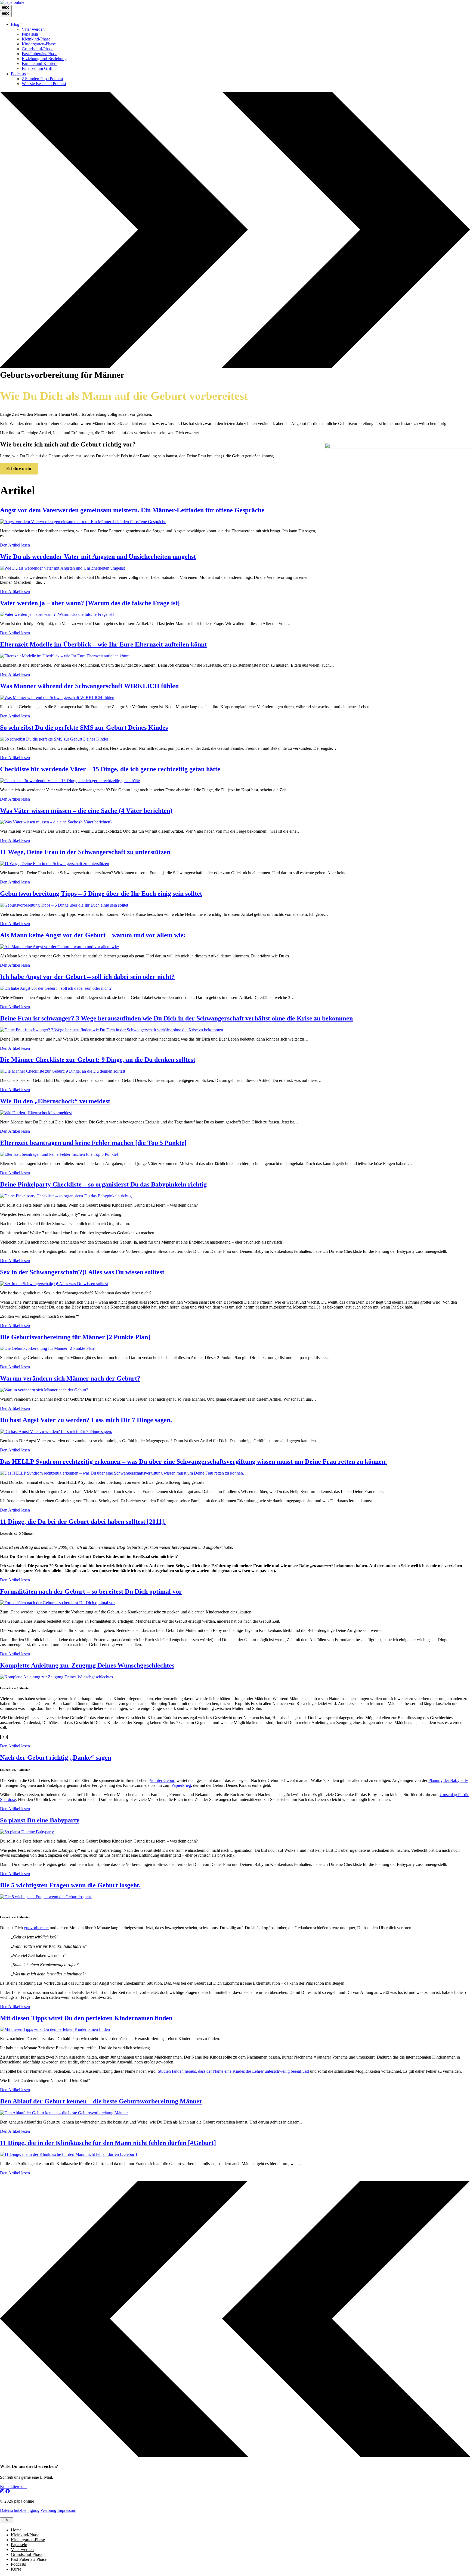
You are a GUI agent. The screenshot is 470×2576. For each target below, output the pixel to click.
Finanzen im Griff (37, 68)
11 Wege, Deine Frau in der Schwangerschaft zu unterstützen (85, 852)
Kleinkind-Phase (36, 39)
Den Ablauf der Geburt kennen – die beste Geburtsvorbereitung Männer (101, 2101)
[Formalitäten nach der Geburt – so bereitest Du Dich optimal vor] (57, 1603)
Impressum (67, 2510)
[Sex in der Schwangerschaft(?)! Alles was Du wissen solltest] (54, 1284)
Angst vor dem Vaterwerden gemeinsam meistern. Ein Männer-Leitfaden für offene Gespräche (132, 510)
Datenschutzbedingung (20, 2510)
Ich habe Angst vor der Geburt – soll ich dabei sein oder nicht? (87, 977)
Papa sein (30, 34)
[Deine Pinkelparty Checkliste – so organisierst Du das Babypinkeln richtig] (66, 1196)
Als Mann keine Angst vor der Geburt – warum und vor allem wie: (93, 935)
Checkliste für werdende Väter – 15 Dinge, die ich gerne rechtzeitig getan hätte (110, 769)
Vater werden (33, 29)
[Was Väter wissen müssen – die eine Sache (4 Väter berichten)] (56, 822)
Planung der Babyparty (448, 1780)
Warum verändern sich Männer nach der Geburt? (70, 1378)
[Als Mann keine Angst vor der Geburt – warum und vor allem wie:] (59, 947)
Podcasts (18, 74)
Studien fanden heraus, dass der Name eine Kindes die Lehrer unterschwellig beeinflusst (233, 2071)
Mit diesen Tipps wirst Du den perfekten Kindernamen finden (86, 2018)
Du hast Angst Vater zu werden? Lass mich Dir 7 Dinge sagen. (86, 1420)
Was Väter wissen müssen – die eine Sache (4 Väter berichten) (86, 811)
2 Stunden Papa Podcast (42, 79)
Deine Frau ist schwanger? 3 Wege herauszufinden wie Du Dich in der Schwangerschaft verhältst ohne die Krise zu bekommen (176, 1018)
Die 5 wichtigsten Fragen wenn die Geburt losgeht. (70, 1885)
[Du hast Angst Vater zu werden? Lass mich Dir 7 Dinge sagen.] (56, 1431)
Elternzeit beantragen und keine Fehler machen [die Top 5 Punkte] (93, 1143)
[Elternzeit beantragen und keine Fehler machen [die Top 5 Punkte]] (59, 1154)
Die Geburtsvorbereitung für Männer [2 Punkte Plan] (75, 1337)
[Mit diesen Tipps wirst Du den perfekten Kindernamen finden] (55, 2029)
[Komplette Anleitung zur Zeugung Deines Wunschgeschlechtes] (56, 1677)
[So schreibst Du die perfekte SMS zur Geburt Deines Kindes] (54, 739)
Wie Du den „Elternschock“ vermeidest (55, 1101)
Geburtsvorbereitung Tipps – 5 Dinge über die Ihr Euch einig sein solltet (101, 894)
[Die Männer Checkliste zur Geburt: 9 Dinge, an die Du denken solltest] (63, 1071)
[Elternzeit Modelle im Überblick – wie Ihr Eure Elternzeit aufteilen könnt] (65, 656)
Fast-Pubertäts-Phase (40, 54)
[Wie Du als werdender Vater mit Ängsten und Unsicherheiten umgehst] (62, 568)
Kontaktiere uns (14, 2486)
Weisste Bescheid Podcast (44, 84)
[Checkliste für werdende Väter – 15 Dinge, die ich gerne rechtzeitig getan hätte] (70, 781)
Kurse (16, 2569)
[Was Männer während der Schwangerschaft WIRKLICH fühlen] (57, 697)
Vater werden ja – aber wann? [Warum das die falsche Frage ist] (90, 603)
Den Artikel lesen (15, 545)
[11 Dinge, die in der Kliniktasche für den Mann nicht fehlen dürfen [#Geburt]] (68, 2154)
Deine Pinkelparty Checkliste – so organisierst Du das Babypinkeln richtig (103, 1184)
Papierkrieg (181, 1785)
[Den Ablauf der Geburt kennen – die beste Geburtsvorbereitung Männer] (64, 2113)
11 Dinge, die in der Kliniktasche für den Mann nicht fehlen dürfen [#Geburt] (108, 2143)
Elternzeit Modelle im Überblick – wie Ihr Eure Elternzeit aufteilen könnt (103, 644)
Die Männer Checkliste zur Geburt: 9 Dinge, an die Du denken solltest (98, 1060)
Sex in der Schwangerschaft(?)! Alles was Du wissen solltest (82, 1272)
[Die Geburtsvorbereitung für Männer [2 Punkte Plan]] (48, 1348)
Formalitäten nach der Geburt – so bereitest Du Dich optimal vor (91, 1591)
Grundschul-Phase (38, 49)
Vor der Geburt (163, 1780)
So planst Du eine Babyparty (40, 1820)
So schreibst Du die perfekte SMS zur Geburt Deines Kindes (84, 727)
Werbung (48, 2510)
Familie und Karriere (40, 63)
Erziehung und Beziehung (44, 59)
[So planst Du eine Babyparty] (27, 1832)
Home (16, 2530)
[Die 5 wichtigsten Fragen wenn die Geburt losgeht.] (46, 1897)
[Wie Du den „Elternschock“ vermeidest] (36, 1113)
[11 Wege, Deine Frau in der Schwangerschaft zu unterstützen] (55, 864)
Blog (15, 24)
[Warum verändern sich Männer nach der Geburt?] (44, 1390)
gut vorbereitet (36, 1928)
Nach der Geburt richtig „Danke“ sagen (56, 1757)
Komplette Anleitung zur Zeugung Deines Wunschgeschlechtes (87, 1665)
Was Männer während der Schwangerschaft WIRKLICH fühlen (89, 686)
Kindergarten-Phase (39, 44)
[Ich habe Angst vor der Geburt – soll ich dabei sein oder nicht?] (56, 988)
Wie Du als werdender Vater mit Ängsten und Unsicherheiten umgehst (98, 557)
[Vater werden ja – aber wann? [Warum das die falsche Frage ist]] (57, 614)
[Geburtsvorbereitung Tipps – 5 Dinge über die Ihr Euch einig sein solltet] (64, 905)
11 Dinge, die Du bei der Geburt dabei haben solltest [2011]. (83, 1522)
